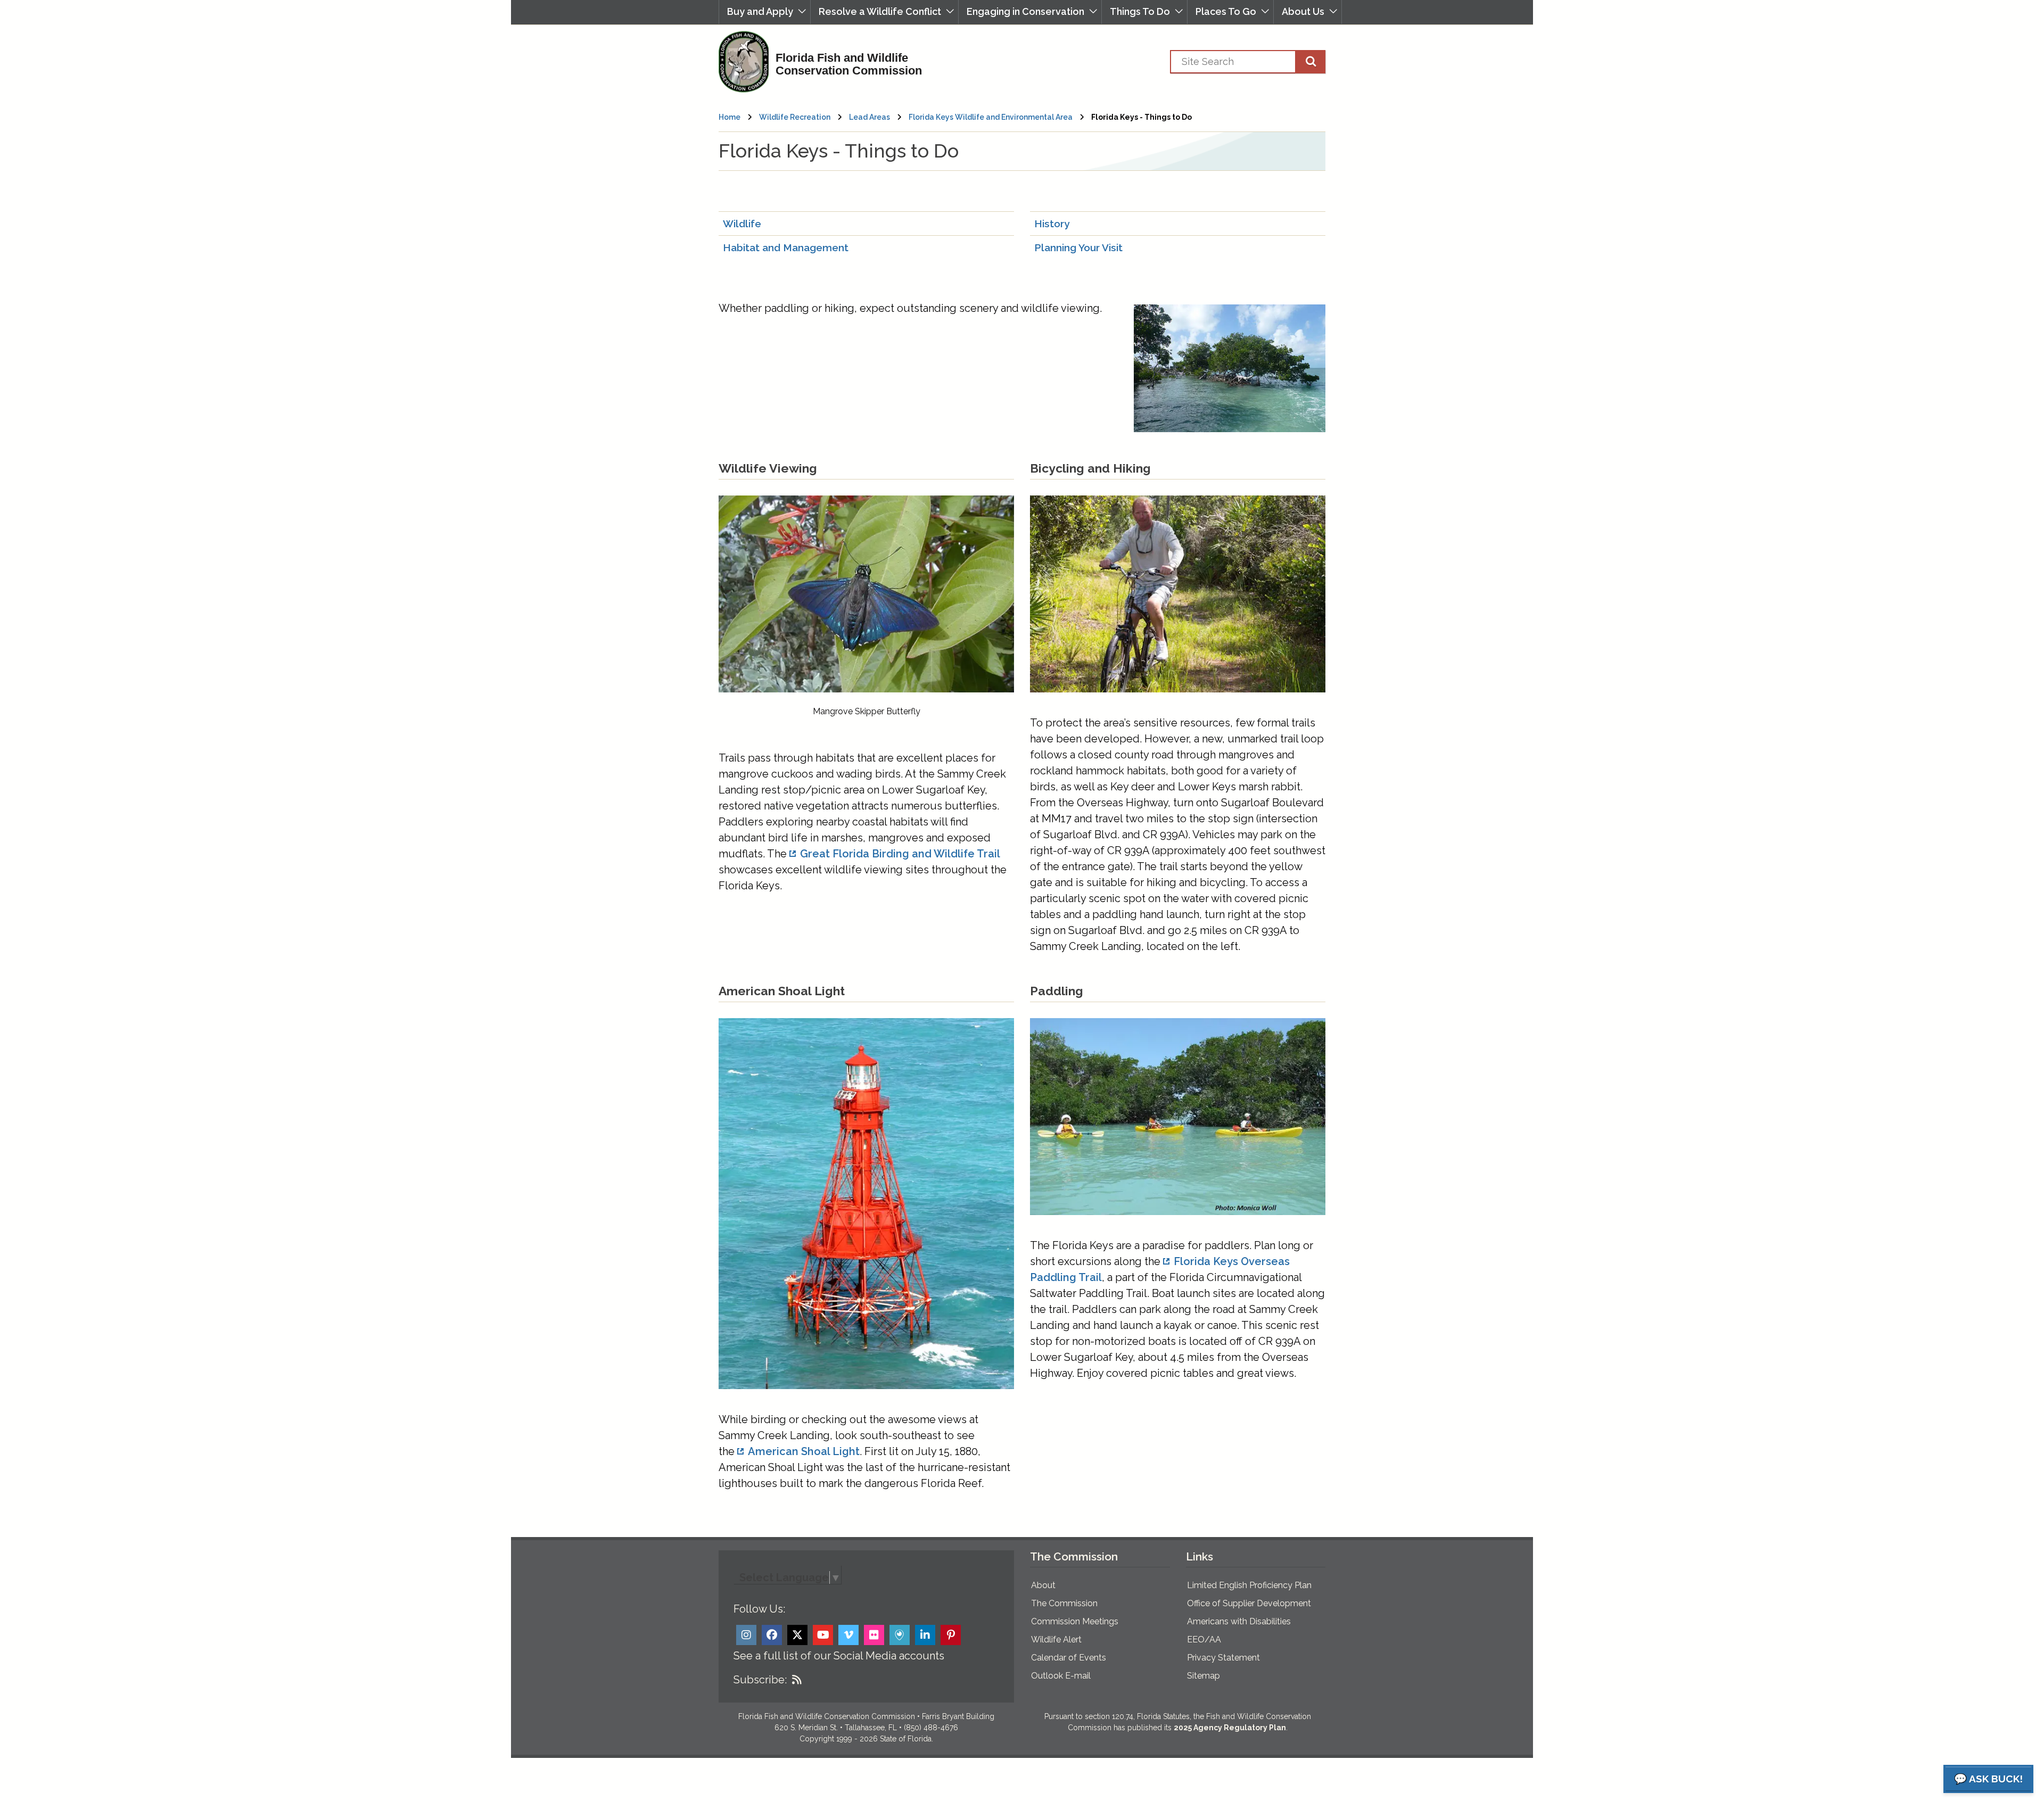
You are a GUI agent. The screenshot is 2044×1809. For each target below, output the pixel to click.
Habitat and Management (786, 247)
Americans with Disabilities (1239, 1621)
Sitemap (1204, 1676)
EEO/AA (1204, 1639)
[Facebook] (772, 1635)
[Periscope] (900, 1635)
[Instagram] (746, 1635)
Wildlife (742, 224)
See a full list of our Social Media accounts (839, 1656)
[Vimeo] (848, 1635)
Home (730, 117)
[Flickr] (874, 1635)
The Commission (1064, 1603)
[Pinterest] (951, 1635)
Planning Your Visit (1078, 247)
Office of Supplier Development (1249, 1603)
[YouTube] (823, 1635)
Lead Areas (869, 117)
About (1043, 1585)
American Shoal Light (804, 1451)
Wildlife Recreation (795, 117)
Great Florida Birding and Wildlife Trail (900, 854)
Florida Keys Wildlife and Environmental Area (991, 117)
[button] (765, 12)
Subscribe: (760, 1680)
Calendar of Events (1069, 1658)
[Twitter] (797, 1635)
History (1052, 224)
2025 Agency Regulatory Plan (1230, 1728)
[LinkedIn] (925, 1635)
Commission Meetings (1075, 1621)
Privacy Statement (1223, 1658)
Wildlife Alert (1056, 1639)
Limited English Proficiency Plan (1249, 1585)
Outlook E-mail (1061, 1676)
